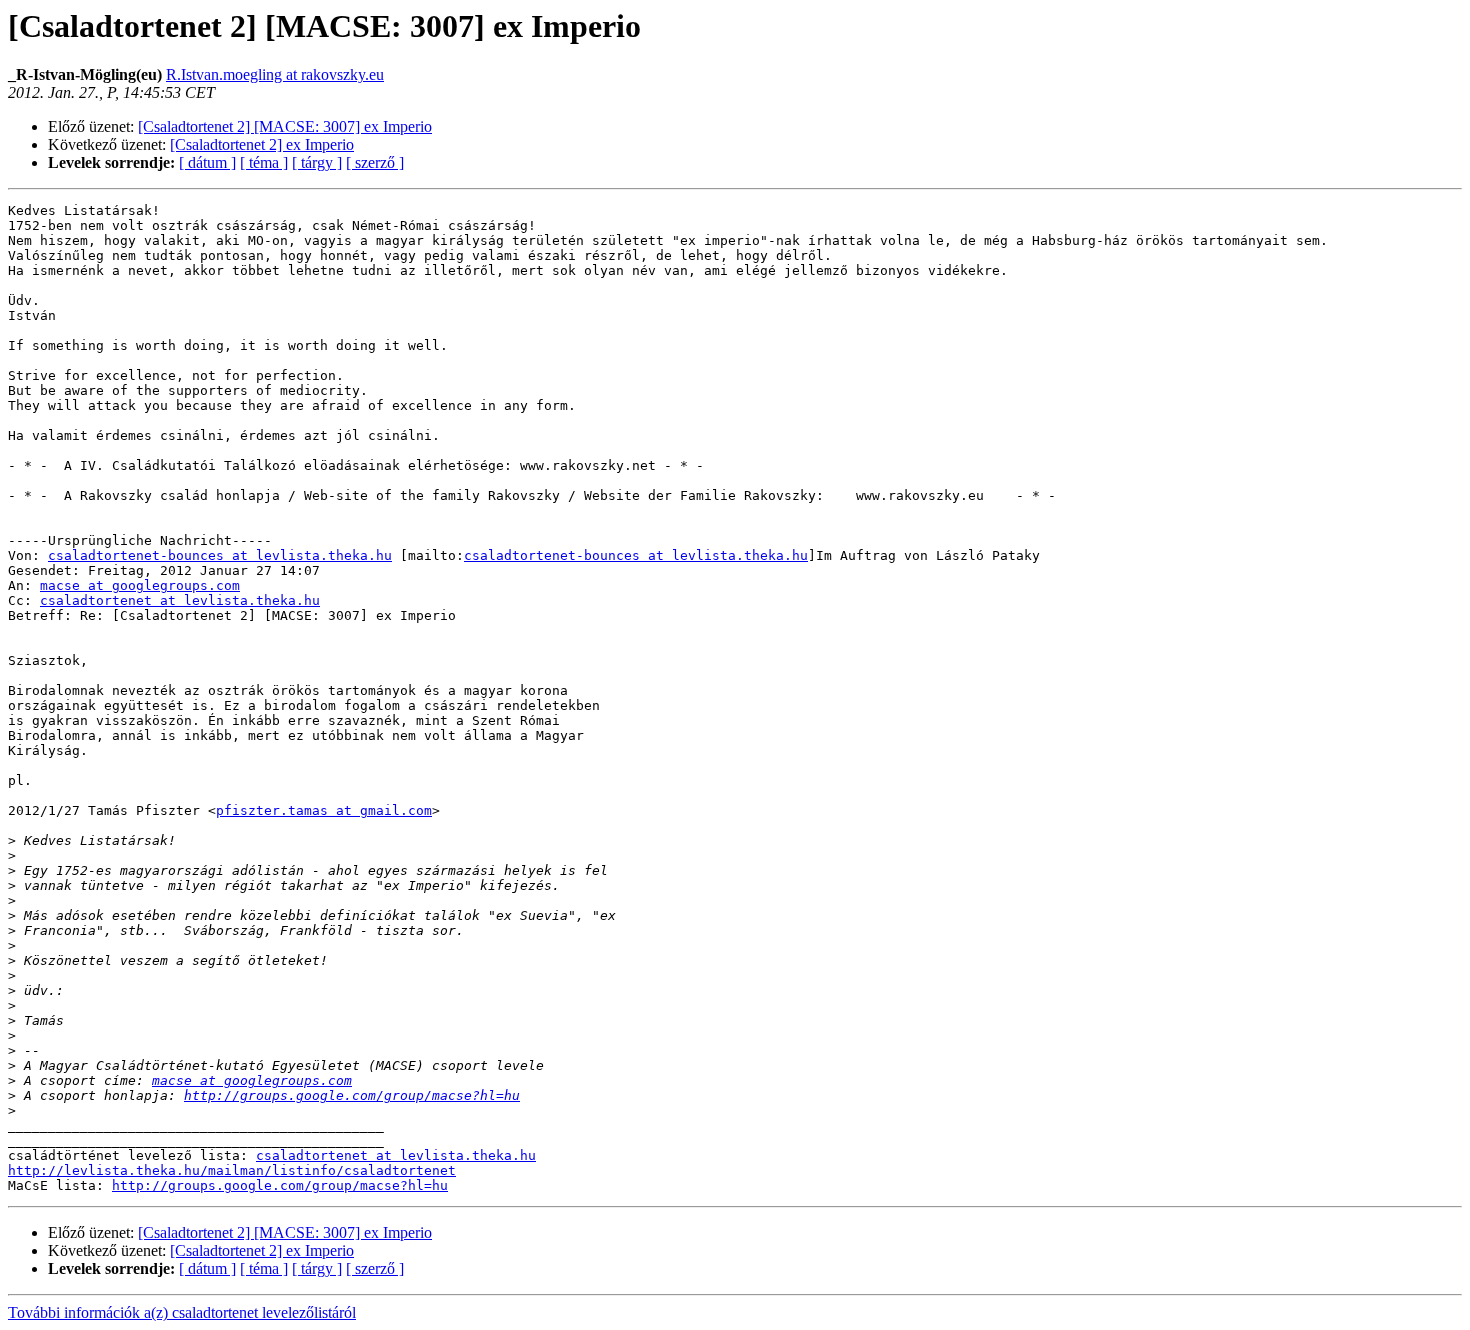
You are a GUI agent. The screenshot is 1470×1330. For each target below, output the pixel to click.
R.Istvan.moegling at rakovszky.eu (275, 74)
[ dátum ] (207, 162)
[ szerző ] (375, 162)
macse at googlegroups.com (140, 585)
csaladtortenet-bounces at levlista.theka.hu (220, 555)
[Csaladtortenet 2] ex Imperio (262, 144)
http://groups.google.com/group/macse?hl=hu (352, 1095)
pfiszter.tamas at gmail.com (324, 810)
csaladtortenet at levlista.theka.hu (180, 600)
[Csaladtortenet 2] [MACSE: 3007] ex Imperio (285, 126)
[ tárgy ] (317, 162)
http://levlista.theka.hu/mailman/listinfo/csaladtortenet (232, 1170)
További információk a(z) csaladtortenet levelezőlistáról (182, 1312)
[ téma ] (264, 162)
